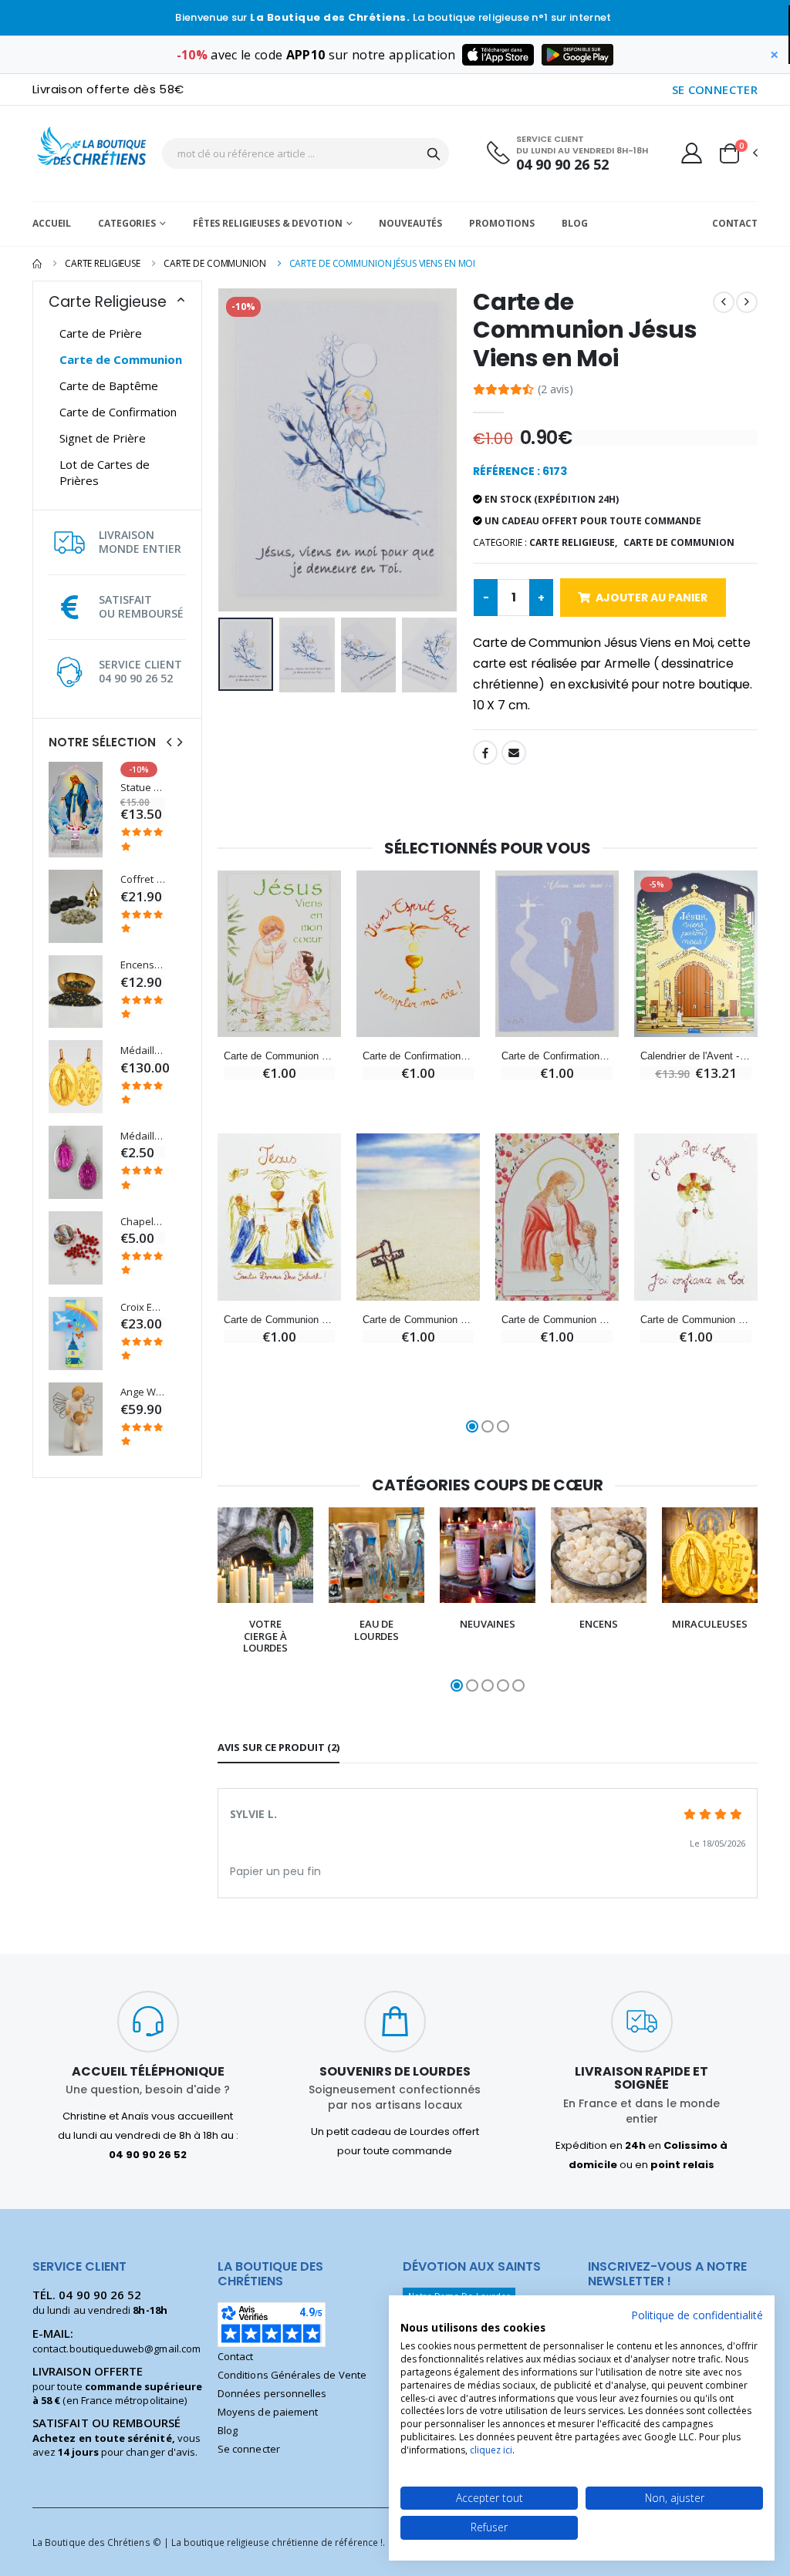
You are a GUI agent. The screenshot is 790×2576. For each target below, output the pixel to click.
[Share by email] (514, 753)
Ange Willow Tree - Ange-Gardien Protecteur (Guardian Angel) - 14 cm (143, 1392)
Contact (735, 223)
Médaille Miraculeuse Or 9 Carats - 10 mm (143, 1051)
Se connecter (249, 2449)
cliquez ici (491, 2450)
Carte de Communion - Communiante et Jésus (557, 1320)
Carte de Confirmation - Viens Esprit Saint (418, 1056)
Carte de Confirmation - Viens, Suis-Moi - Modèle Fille (557, 1056)
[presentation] (169, 742)
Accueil (52, 223)
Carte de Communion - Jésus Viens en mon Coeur (279, 1056)
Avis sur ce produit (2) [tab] (279, 1747)
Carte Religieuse (103, 263)
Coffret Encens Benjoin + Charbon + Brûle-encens (143, 879)
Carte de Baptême (109, 386)
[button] (738, 153)
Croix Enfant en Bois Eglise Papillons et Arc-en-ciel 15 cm (143, 1307)
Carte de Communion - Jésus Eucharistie (279, 1320)
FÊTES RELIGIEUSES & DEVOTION (268, 223)
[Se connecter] (692, 153)
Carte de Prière (101, 333)
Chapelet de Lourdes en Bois (143, 1222)
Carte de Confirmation (118, 412)
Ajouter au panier (652, 598)
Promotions (502, 223)
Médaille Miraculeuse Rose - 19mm (143, 1136)
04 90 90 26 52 (562, 165)
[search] (434, 153)
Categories (127, 223)
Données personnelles (272, 2393)
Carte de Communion (215, 263)
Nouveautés (410, 223)
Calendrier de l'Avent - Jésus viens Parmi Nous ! (696, 1056)
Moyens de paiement (268, 2412)
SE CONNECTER (715, 89)
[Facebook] (485, 753)
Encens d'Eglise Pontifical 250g (143, 965)
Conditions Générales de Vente (292, 2375)
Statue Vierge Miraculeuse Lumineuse (143, 788)
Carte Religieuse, (573, 542)
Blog (575, 223)
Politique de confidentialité (697, 2315)
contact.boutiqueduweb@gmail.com (116, 2349)
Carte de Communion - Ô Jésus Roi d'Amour (696, 1320)
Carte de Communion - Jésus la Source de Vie (418, 1320)
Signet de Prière (103, 438)
